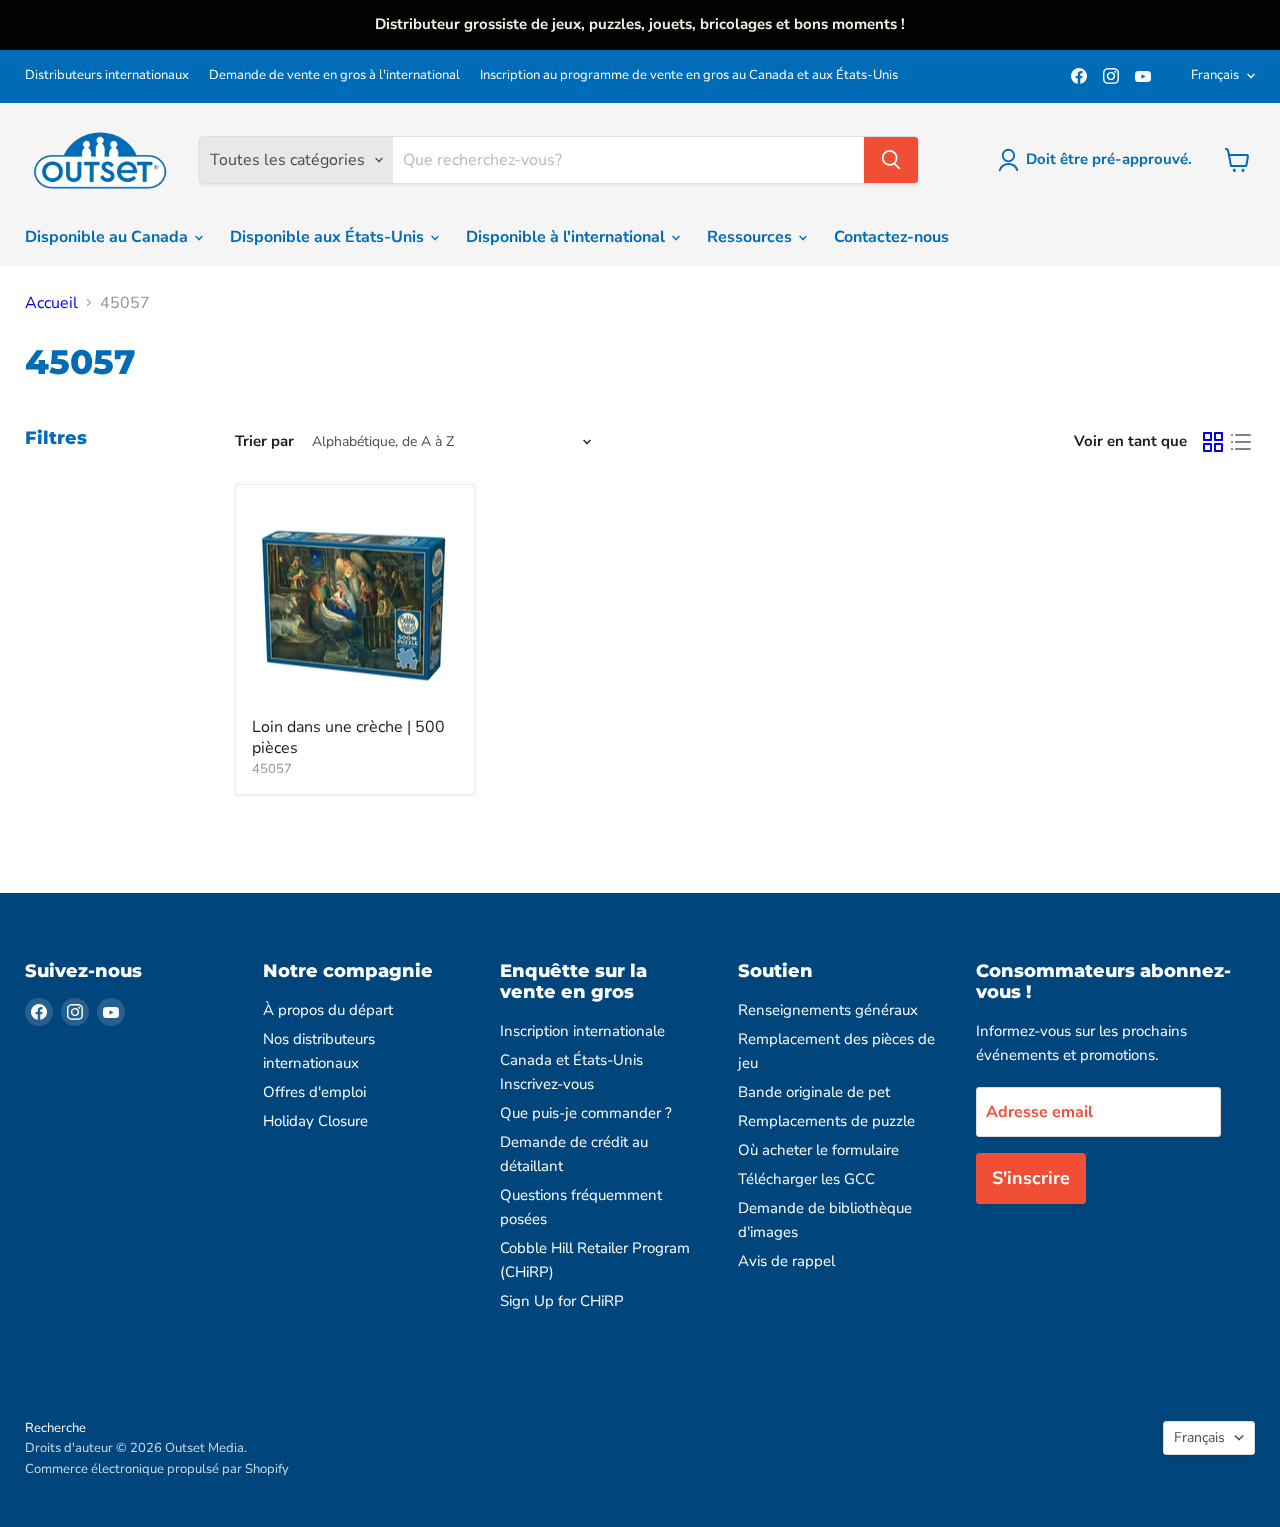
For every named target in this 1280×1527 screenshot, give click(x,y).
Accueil (51, 303)
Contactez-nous (891, 237)
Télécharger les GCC (806, 1179)
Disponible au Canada (108, 237)
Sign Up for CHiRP (562, 1301)
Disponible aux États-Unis (329, 237)
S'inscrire (1031, 1178)
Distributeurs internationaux (107, 75)
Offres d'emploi (314, 1092)
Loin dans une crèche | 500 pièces (348, 737)
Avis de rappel (786, 1261)
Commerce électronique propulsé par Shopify (157, 1469)
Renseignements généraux (828, 1010)
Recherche (55, 1428)
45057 (272, 769)
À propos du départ (328, 1010)
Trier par (264, 441)
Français (1215, 75)
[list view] (1241, 442)
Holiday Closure (315, 1121)
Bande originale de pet (814, 1092)
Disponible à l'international (567, 237)
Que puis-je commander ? (586, 1113)
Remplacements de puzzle (826, 1121)
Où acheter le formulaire (818, 1150)
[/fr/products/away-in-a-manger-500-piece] (355, 604)
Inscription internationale (582, 1031)
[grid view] (1213, 442)
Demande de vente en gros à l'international (334, 75)
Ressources (751, 237)
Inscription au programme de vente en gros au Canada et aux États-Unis (689, 75)
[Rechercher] (891, 160)
